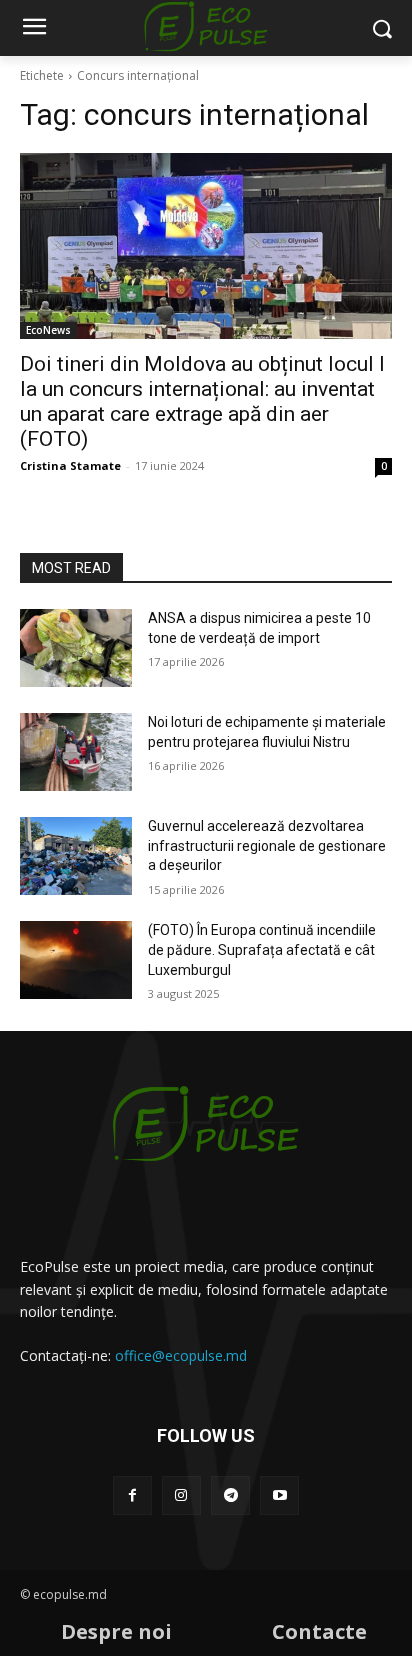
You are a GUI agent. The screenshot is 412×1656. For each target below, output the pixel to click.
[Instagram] (181, 1495)
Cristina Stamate (70, 465)
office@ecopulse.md (181, 1355)
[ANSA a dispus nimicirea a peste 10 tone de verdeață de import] (76, 648)
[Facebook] (132, 1495)
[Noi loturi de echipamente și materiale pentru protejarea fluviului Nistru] (76, 752)
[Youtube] (279, 1495)
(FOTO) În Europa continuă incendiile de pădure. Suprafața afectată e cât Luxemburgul (262, 949)
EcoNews (48, 330)
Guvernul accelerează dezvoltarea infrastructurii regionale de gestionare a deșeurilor (267, 845)
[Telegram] (230, 1495)
